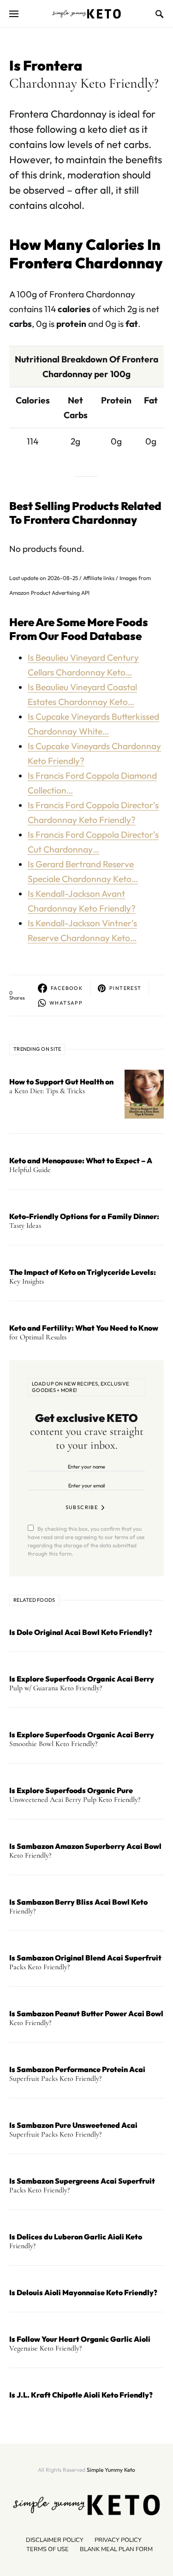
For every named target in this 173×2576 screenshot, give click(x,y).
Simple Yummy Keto (111, 2470)
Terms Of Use (48, 2549)
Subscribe (82, 1507)
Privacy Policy (118, 2540)
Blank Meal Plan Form (116, 2549)
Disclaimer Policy (55, 2540)
